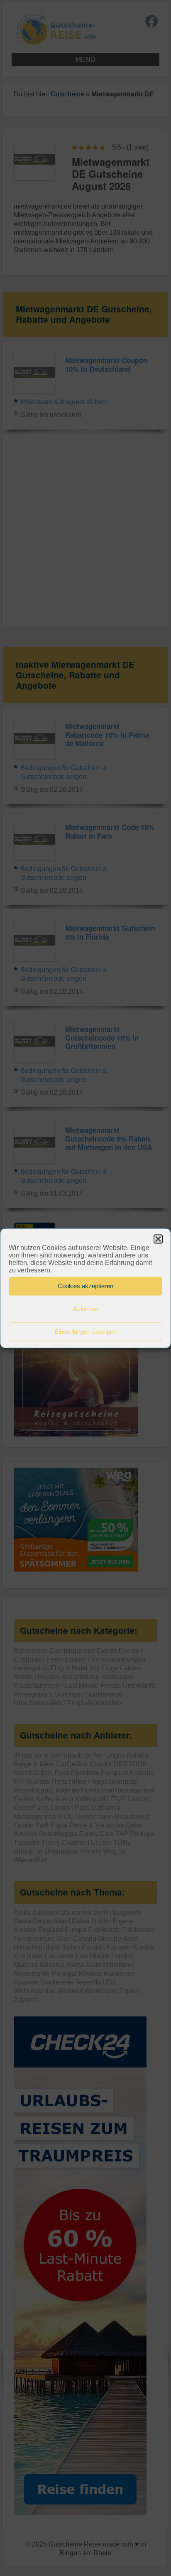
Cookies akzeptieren (85, 1286)
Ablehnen (86, 1309)
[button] (158, 1239)
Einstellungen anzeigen (85, 1332)
